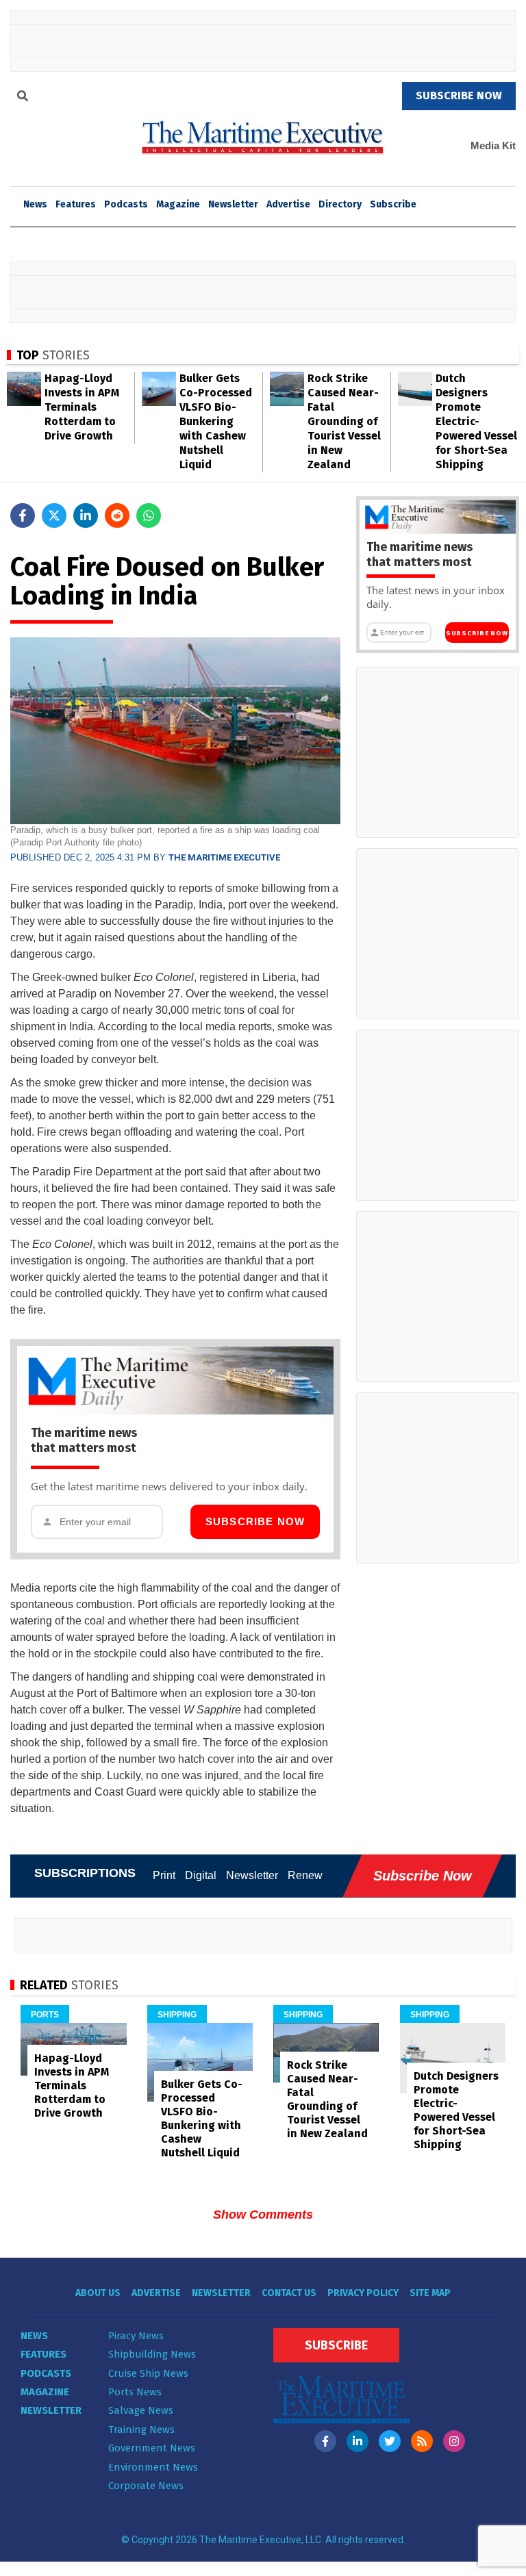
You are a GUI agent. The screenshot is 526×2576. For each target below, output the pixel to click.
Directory (340, 204)
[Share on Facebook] (23, 515)
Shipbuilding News (152, 2354)
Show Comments (263, 2215)
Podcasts (126, 204)
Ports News (135, 2392)
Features (76, 204)
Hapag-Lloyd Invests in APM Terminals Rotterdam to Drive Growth (82, 407)
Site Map (430, 2293)
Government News (152, 2448)
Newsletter (233, 204)
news (35, 204)
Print (164, 1875)
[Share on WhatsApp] (149, 515)
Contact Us (289, 2293)
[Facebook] (325, 2441)
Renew (305, 1875)
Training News (141, 2430)
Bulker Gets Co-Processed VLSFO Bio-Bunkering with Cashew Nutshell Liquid (216, 421)
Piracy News (136, 2336)
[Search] (23, 98)
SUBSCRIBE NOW (459, 95)
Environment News (153, 2467)
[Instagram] (454, 2441)
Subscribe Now (255, 1521)
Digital (201, 1875)
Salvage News (141, 2410)
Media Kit (493, 145)
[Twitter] (390, 2441)
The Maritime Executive (224, 857)
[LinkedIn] (358, 2441)
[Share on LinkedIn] (86, 515)
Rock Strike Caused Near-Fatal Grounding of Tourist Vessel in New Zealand (344, 421)
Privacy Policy (363, 2293)
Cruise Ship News (148, 2373)
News (34, 2336)
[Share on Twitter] (54, 515)
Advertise (288, 204)
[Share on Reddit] (117, 515)
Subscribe (393, 204)
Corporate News (146, 2486)
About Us (98, 2293)
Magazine (178, 204)
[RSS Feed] (422, 2441)
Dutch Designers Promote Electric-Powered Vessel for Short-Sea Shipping (476, 421)
